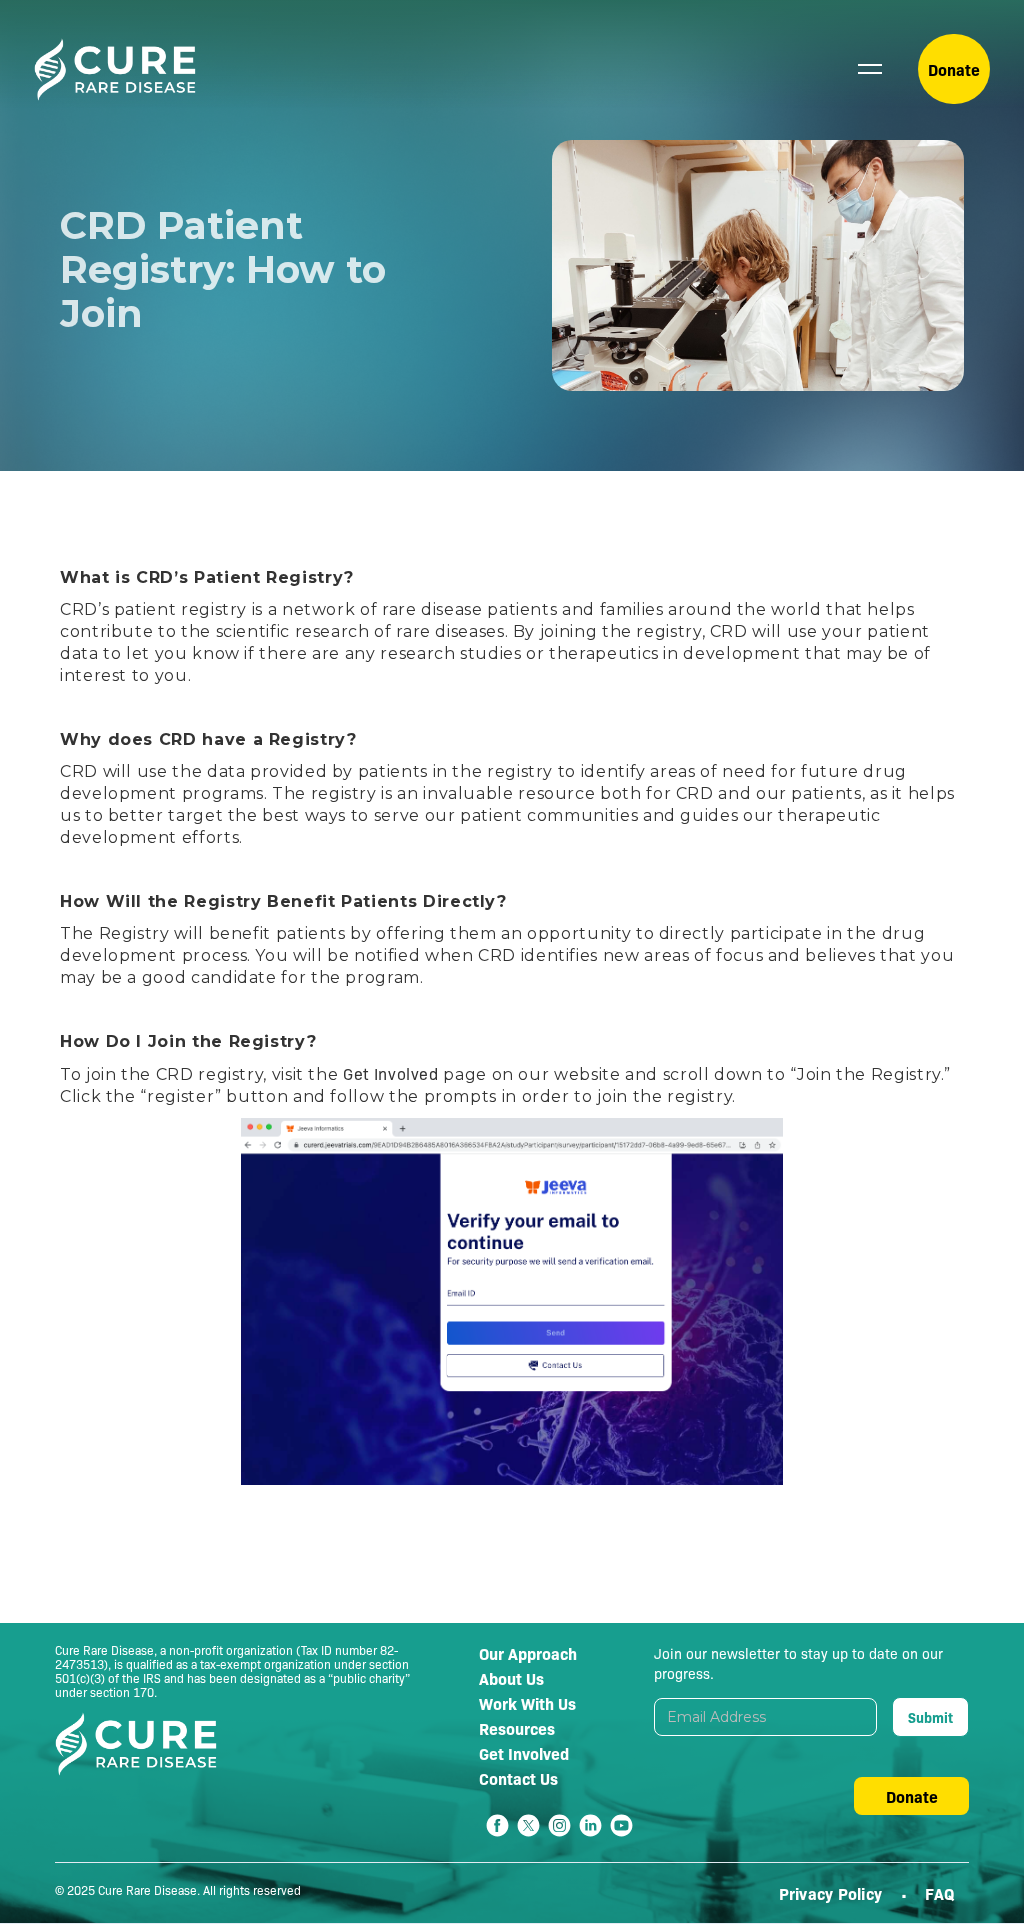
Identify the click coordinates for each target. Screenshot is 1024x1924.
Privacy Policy (833, 1893)
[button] (870, 69)
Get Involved (391, 1073)
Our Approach (528, 1653)
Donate (954, 69)
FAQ (939, 1893)
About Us (511, 1678)
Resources (517, 1728)
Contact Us (518, 1778)
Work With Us (527, 1703)
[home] (115, 69)
